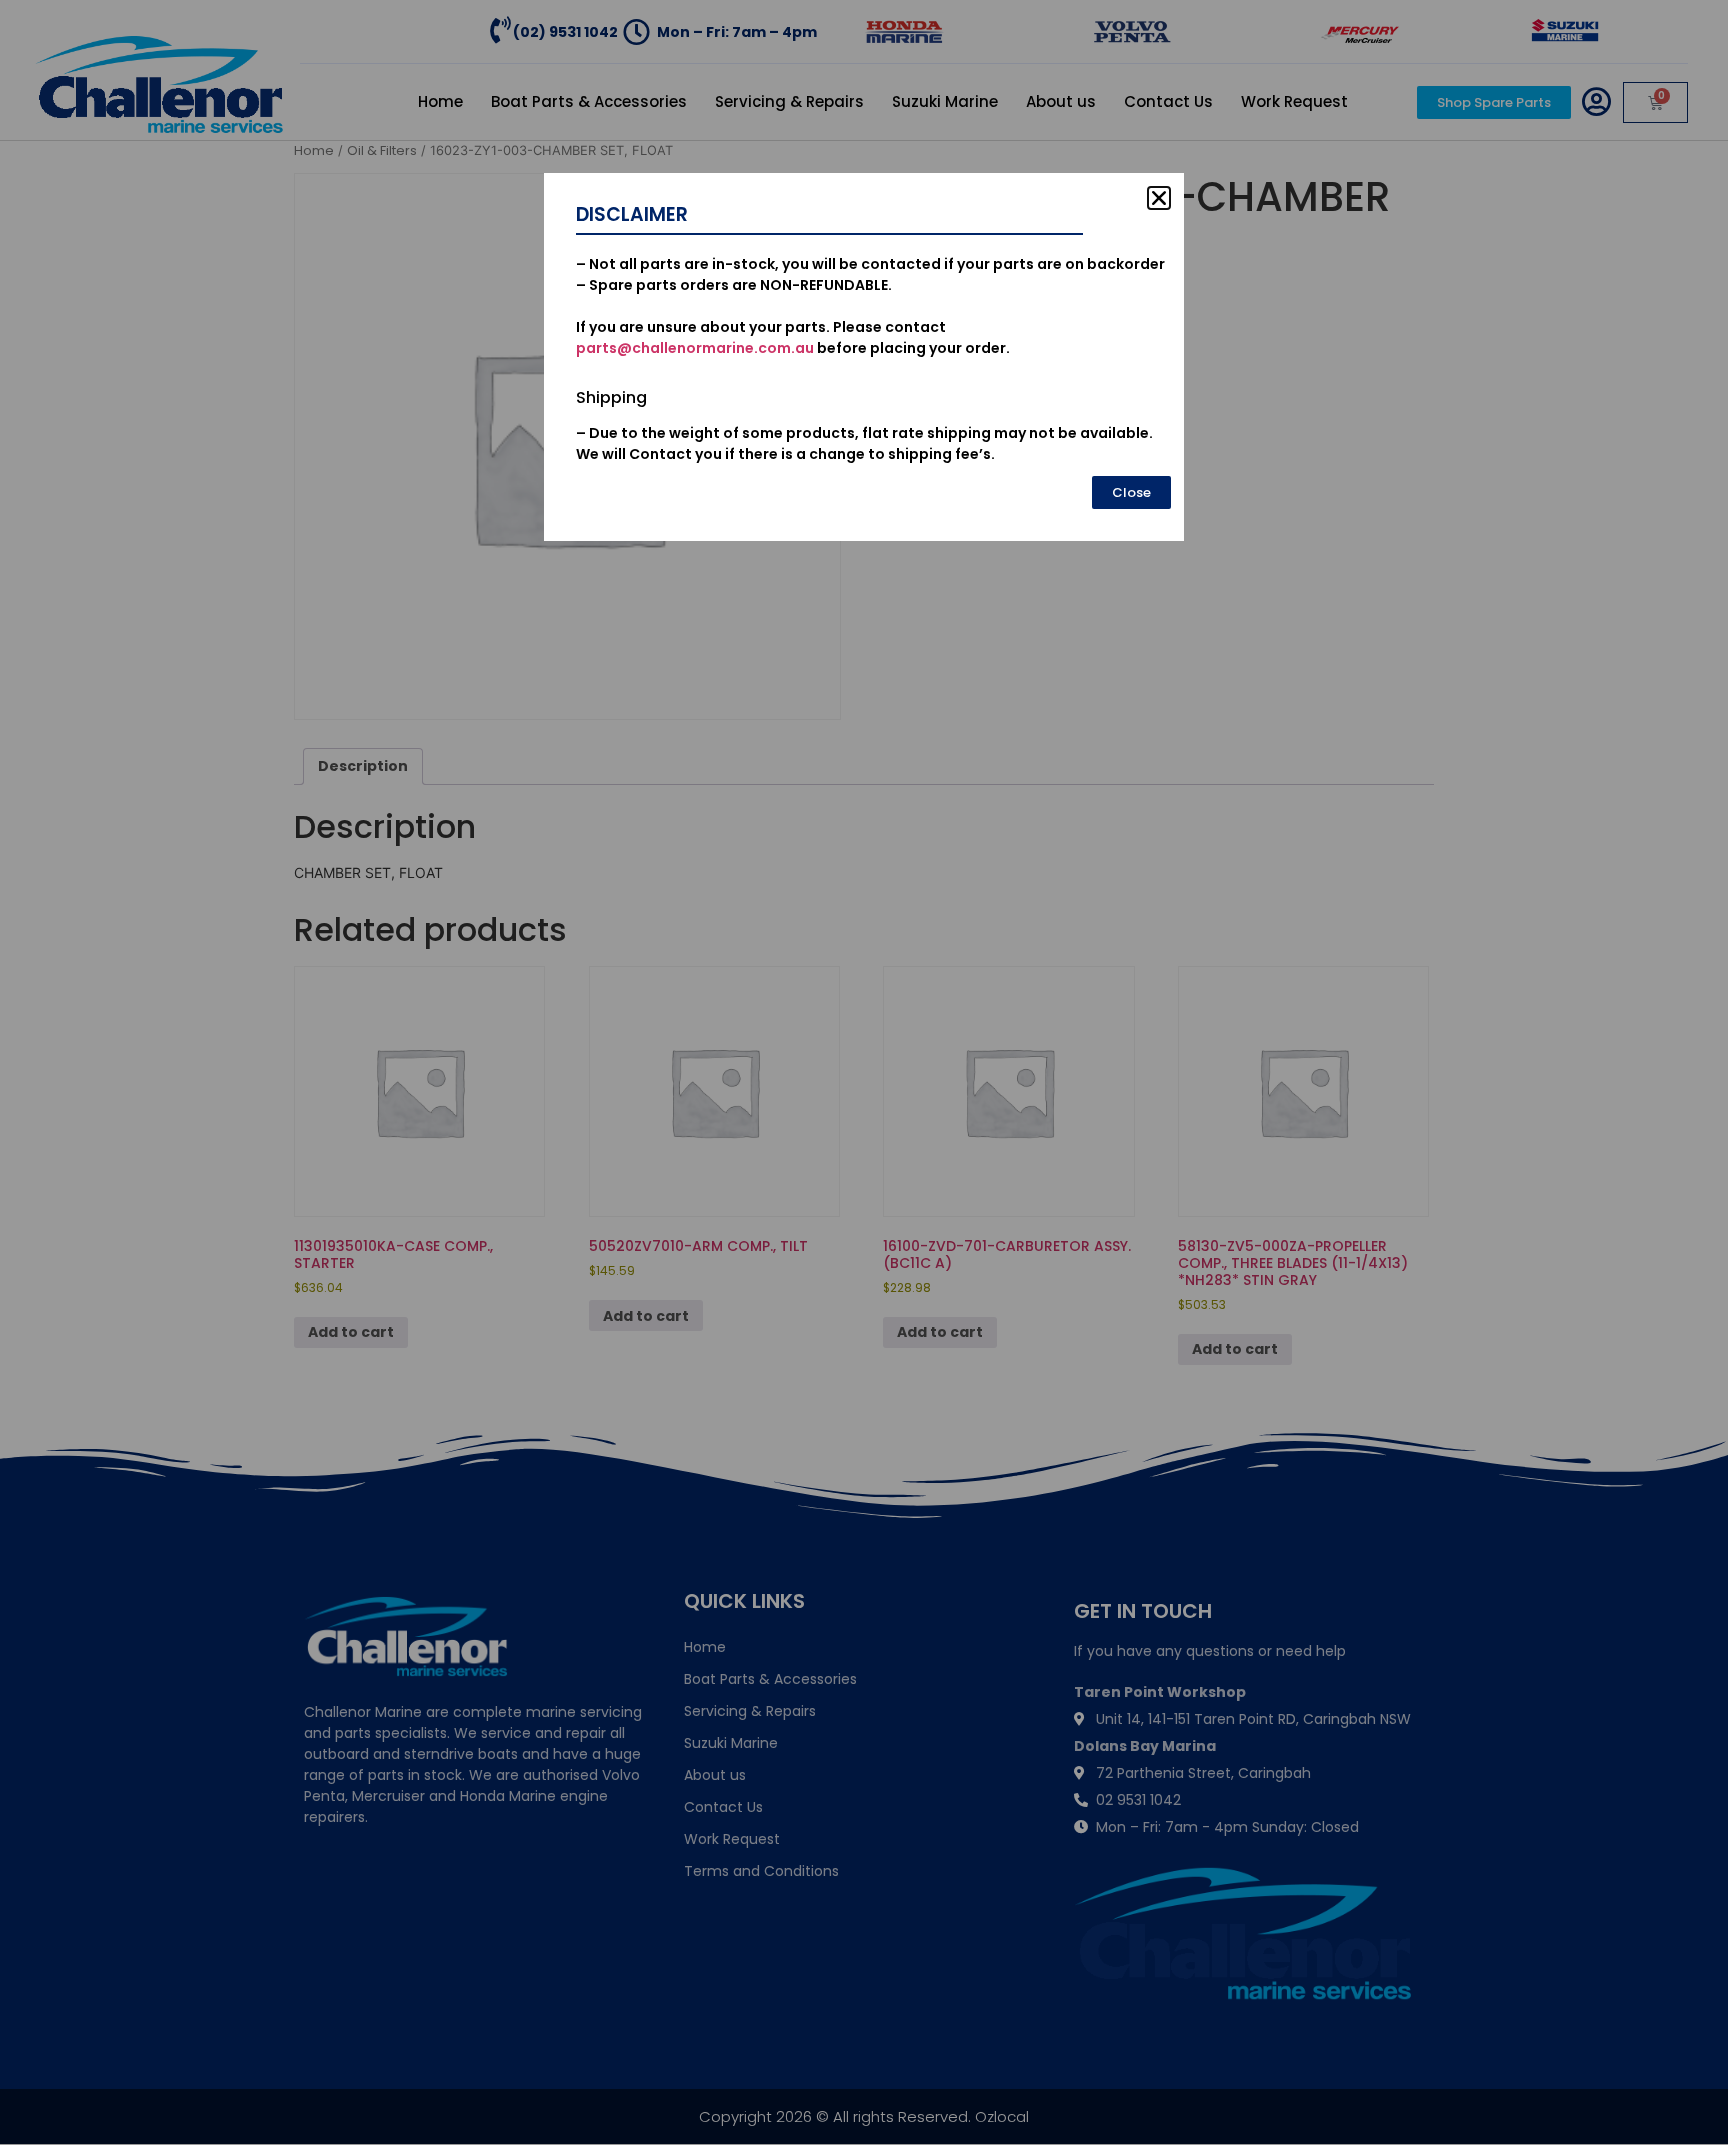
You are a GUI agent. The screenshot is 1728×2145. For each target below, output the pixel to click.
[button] (1159, 198)
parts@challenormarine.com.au (695, 348)
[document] (864, 1072)
